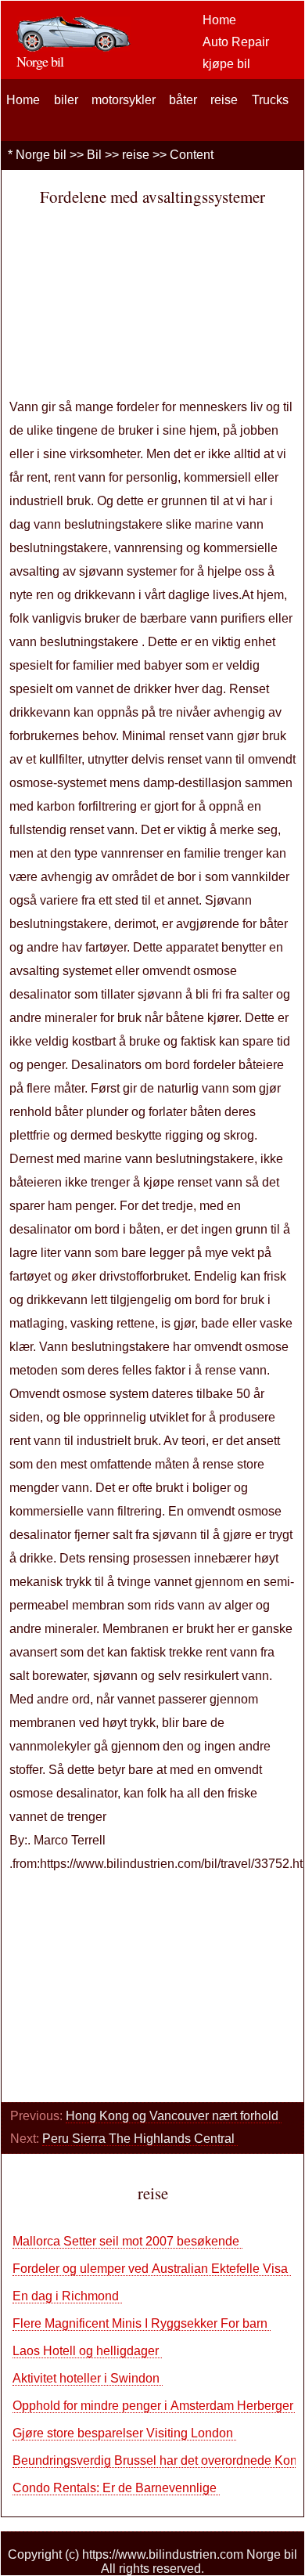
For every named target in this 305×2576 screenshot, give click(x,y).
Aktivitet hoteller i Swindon (88, 2378)
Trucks (270, 100)
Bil (94, 155)
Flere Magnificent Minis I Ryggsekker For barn (142, 2323)
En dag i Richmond (67, 2296)
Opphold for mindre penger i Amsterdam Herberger (154, 2406)
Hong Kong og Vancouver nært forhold (174, 2116)
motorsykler (124, 100)
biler (66, 100)
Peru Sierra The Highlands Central (140, 2139)
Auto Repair (236, 42)
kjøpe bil (226, 64)
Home (219, 20)
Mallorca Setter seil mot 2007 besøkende (127, 2241)
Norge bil (41, 155)
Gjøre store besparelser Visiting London (124, 2433)
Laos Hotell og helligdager (87, 2351)
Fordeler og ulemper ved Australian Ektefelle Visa (152, 2269)
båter (183, 100)
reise (224, 100)
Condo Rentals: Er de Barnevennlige (116, 2488)
